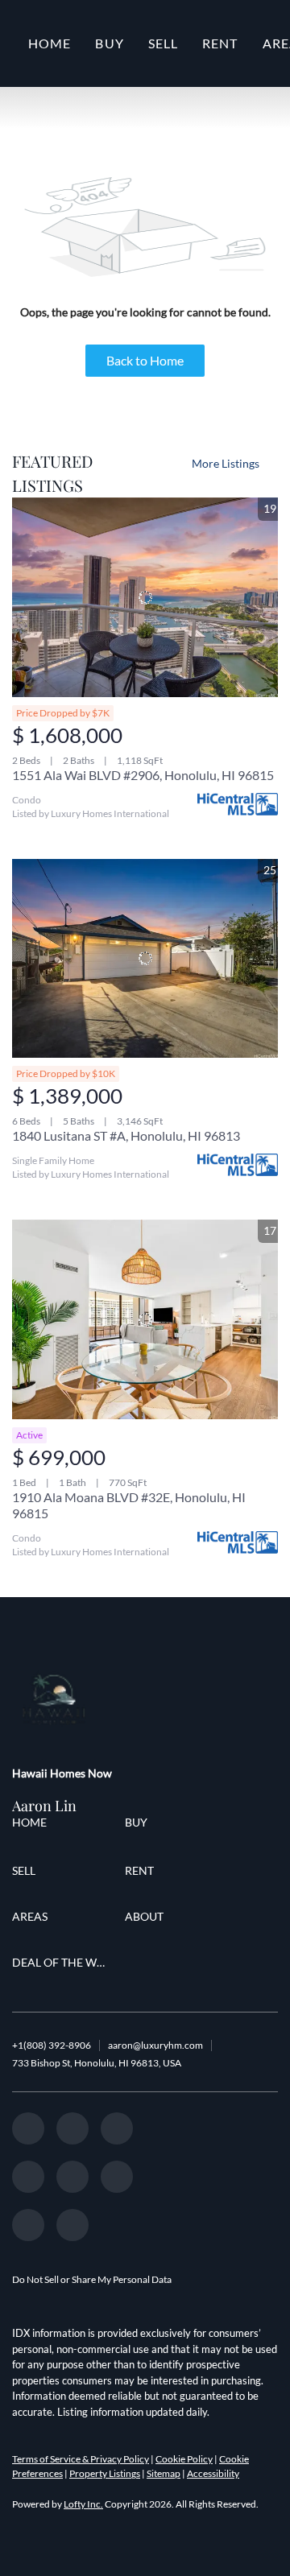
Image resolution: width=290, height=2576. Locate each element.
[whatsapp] (72, 2225)
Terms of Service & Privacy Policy (81, 2459)
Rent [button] (220, 43)
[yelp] (28, 2177)
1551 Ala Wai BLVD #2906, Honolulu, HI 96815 (143, 775)
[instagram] (72, 2177)
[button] (33, 1825)
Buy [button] (109, 43)
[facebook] (28, 2128)
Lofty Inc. (83, 2504)
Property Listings (105, 2473)
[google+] (28, 2225)
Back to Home (145, 360)
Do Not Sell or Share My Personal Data (92, 2279)
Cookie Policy (184, 2459)
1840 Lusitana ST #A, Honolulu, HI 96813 (126, 1135)
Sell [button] (163, 43)
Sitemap (164, 2473)
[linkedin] (72, 2128)
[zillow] (117, 2128)
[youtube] (117, 2177)
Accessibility (213, 2473)
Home (50, 43)
